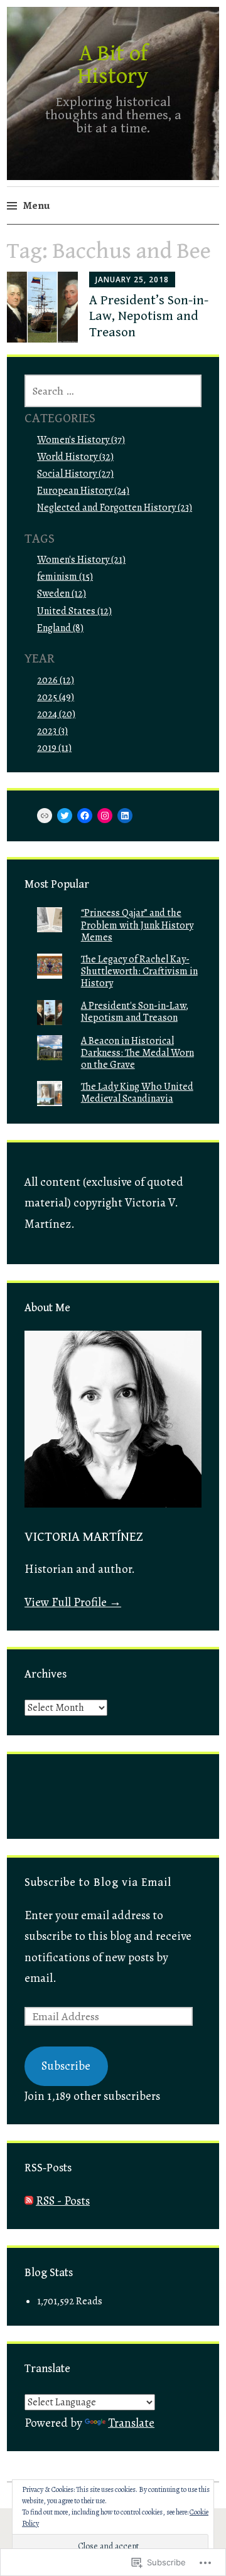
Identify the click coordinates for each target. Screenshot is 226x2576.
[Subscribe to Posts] (29, 2201)
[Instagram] (105, 816)
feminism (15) (65, 577)
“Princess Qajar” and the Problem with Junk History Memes (137, 925)
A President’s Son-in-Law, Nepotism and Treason (149, 316)
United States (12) (74, 611)
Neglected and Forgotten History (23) (115, 508)
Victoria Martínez (84, 1537)
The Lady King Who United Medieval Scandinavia (137, 1093)
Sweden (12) (62, 593)
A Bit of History (113, 65)
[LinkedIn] (125, 816)
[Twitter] (65, 816)
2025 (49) (56, 697)
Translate (131, 2423)
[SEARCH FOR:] (113, 391)
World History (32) (75, 457)
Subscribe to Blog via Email (98, 1882)
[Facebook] (85, 816)
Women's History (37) (81, 440)
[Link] (45, 816)
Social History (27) (75, 474)
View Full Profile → (73, 1602)
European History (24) (83, 491)
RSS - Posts (63, 2201)
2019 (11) (54, 748)
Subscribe (66, 2066)
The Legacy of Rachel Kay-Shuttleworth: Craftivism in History (139, 971)
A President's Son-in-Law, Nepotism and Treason (135, 1012)
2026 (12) (56, 680)
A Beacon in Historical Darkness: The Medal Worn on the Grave (137, 1053)
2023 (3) (52, 731)
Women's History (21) (81, 560)
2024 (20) (56, 714)
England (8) (60, 628)
